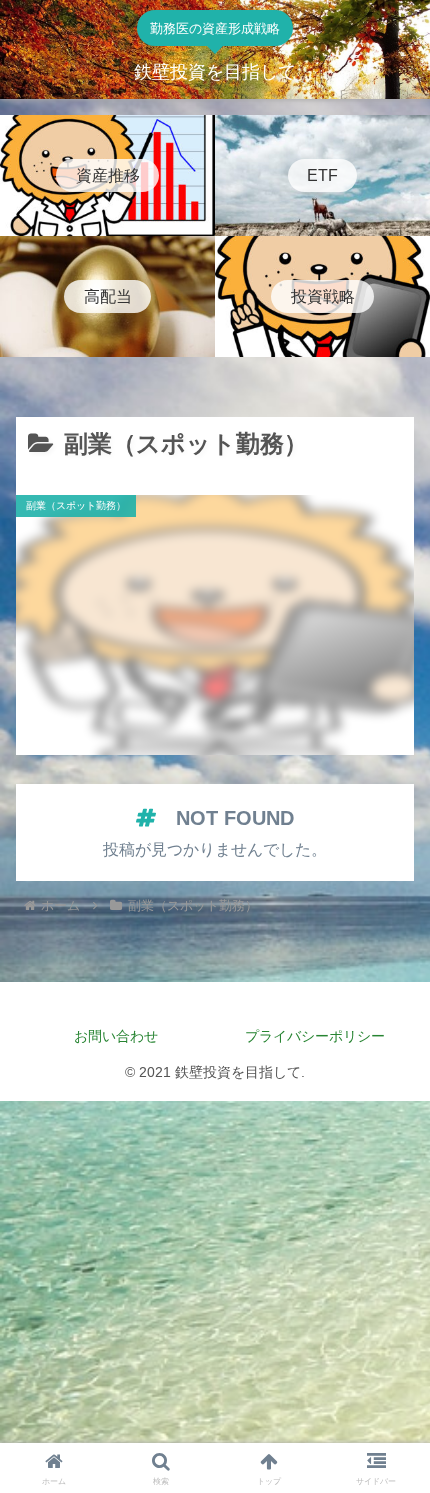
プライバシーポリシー (322, 1036)
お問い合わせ (116, 1036)
